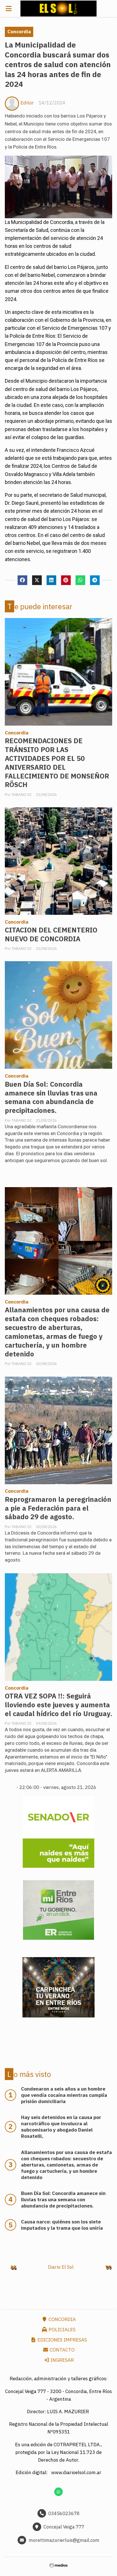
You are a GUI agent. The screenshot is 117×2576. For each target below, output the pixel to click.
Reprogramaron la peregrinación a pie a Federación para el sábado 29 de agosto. (58, 1508)
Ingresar (62, 2360)
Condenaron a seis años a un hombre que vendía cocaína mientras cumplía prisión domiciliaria (64, 2095)
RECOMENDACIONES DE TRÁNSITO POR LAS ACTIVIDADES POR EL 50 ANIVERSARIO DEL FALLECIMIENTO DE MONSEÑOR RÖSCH (57, 763)
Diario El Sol (61, 2267)
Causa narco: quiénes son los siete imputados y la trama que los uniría (62, 2225)
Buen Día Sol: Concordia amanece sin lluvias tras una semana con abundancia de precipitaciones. (51, 1097)
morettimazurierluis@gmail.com (64, 2540)
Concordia (19, 32)
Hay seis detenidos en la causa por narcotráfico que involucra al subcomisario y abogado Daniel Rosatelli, (61, 2127)
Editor (27, 103)
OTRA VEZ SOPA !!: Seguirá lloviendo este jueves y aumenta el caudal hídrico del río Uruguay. (58, 1705)
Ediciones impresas (62, 2340)
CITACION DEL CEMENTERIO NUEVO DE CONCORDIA (51, 934)
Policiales (61, 2330)
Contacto (62, 2350)
